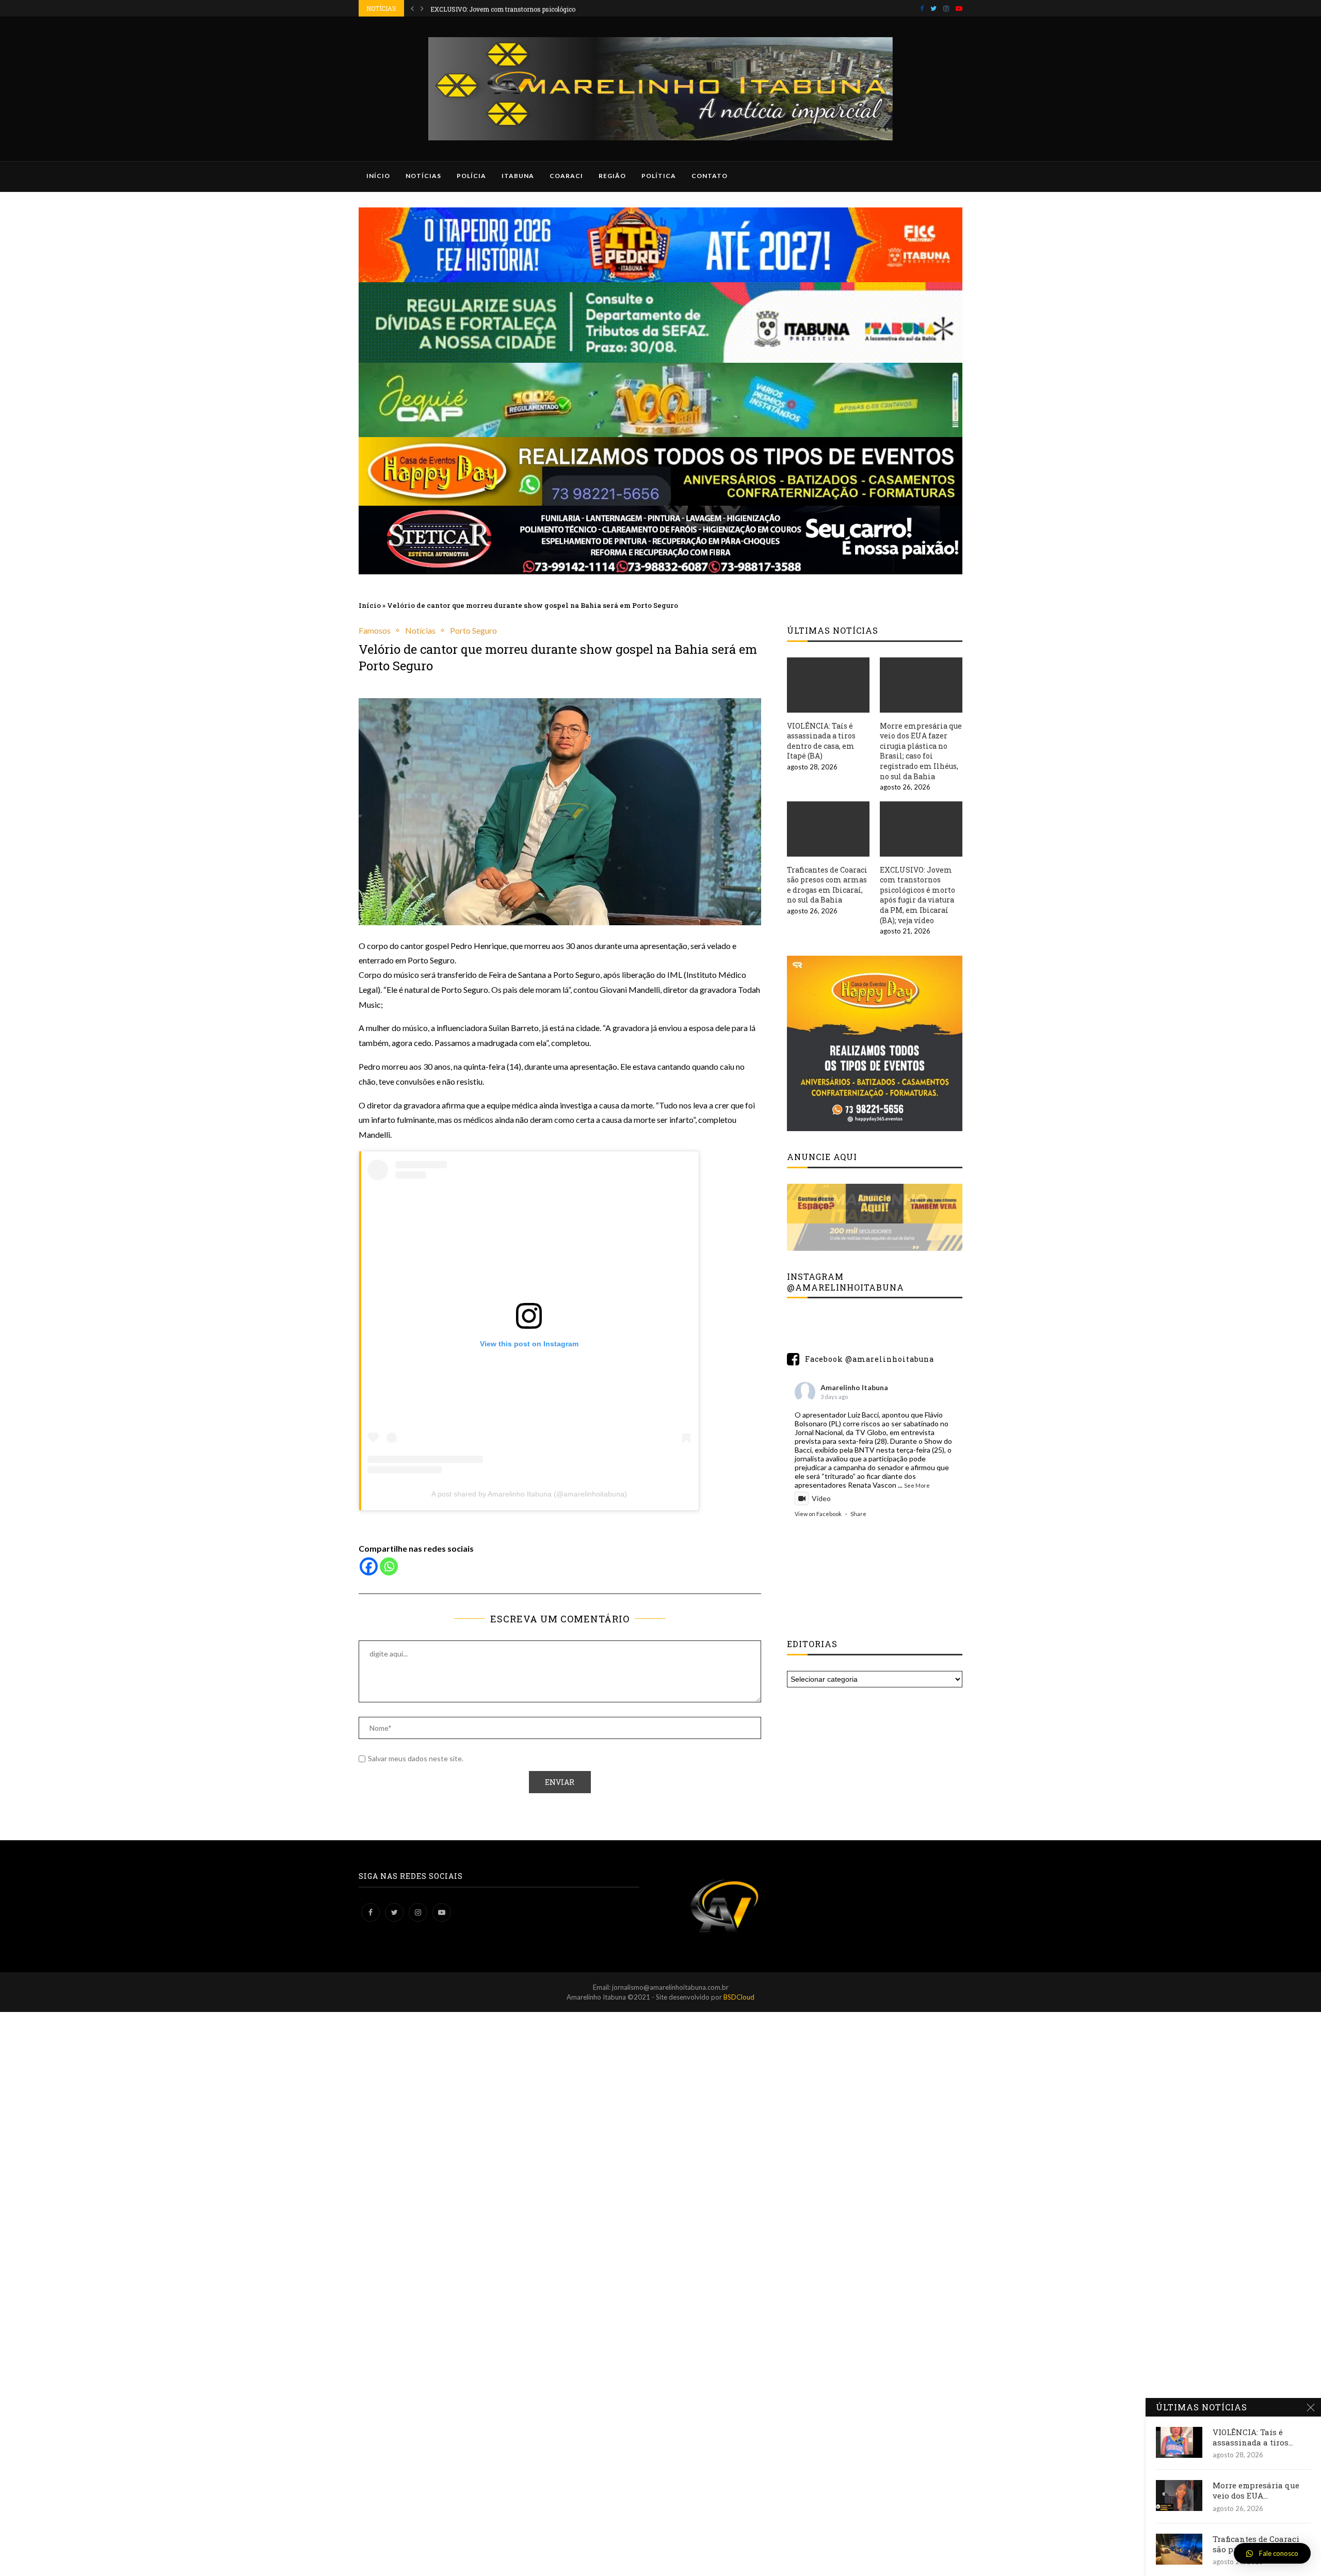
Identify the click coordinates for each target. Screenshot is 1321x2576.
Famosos (375, 630)
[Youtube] (959, 8)
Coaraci (566, 176)
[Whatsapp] (389, 1566)
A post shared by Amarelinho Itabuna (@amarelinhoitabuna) (529, 1494)
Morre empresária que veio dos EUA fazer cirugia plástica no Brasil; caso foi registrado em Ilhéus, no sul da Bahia (921, 751)
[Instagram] (946, 8)
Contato (710, 176)
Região (612, 176)
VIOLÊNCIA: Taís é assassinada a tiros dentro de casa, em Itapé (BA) (821, 741)
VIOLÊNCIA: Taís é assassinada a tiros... (1253, 2437)
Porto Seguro (473, 630)
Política (659, 176)
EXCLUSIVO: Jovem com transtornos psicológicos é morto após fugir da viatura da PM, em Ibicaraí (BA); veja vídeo (917, 895)
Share (858, 1514)
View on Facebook (818, 1514)
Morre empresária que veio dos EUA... (1256, 2490)
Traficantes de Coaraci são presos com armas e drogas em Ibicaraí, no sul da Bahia (827, 885)
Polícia (471, 176)
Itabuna (518, 176)
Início (378, 176)
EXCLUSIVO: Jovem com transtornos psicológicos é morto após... (527, 8)
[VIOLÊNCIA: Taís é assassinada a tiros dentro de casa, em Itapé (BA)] (828, 685)
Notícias (423, 176)
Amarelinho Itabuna (854, 1387)
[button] (1272, 2553)
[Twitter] (933, 8)
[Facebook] (922, 8)
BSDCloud (739, 1997)
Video (821, 1498)
